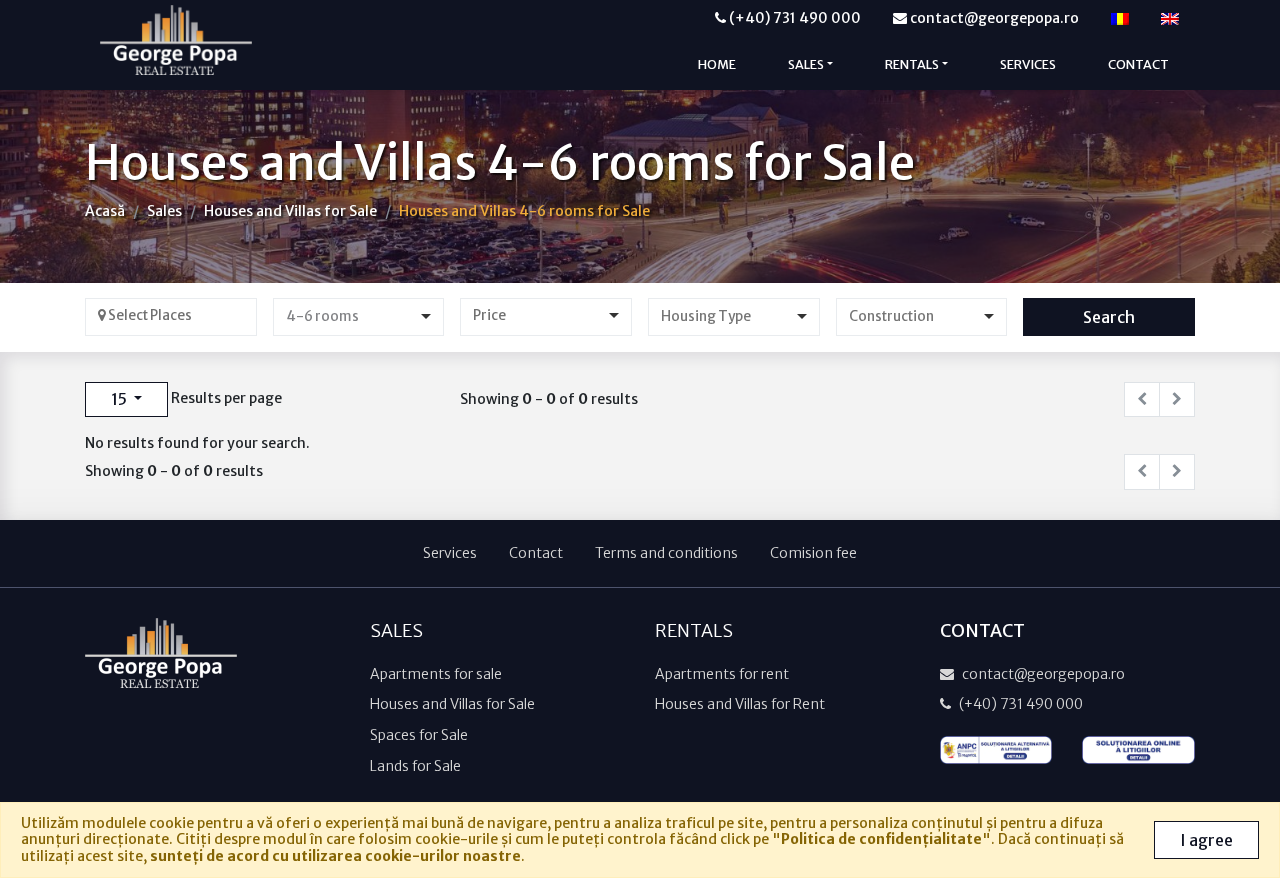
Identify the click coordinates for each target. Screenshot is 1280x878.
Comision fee (813, 553)
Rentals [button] (912, 64)
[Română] (1120, 18)
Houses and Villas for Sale (290, 211)
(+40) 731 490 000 (793, 18)
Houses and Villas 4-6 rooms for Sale (524, 211)
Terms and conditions (666, 553)
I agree (1206, 840)
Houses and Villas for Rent (740, 704)
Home (717, 64)
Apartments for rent (722, 674)
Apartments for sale (436, 674)
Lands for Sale (415, 766)
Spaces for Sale (419, 735)
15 (120, 399)
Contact (1138, 64)
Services (1028, 64)
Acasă (105, 211)
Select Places (149, 315)
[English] (1170, 18)
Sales (164, 211)
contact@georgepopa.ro (993, 18)
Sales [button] (806, 64)
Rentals (694, 631)
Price (489, 315)
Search (1109, 317)
